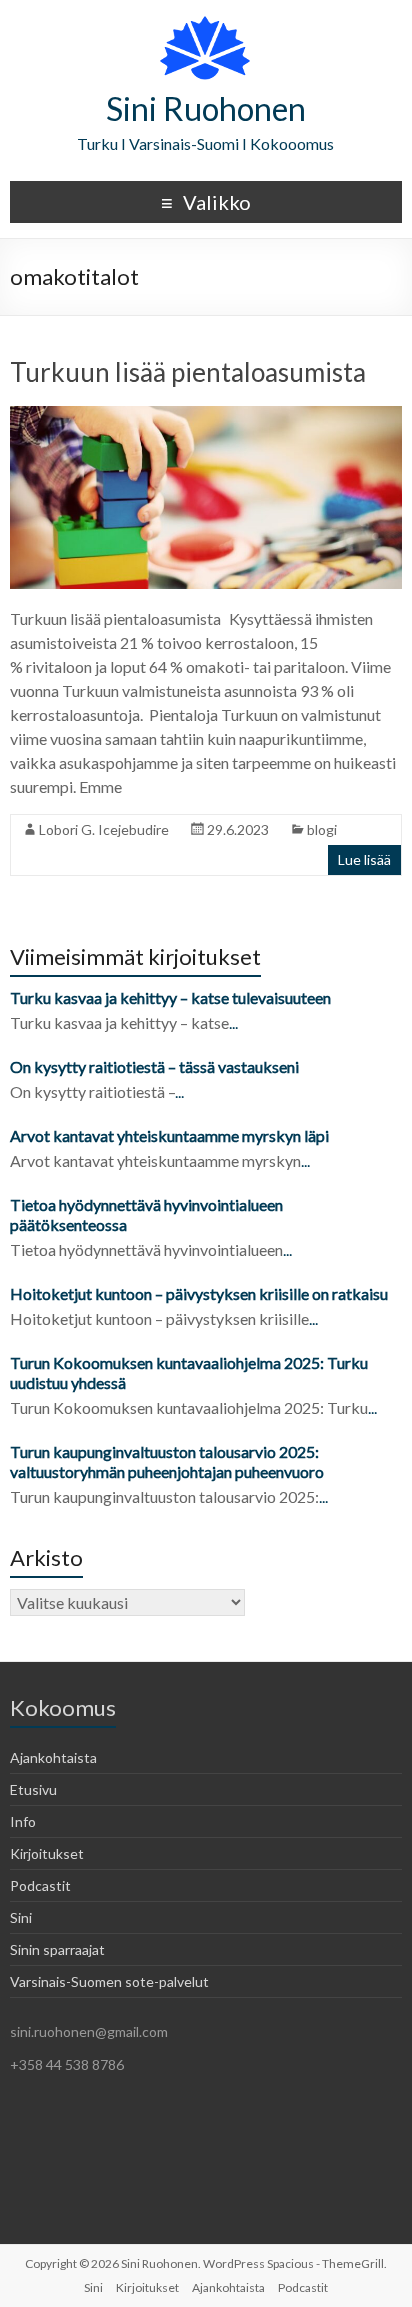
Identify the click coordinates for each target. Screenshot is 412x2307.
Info (23, 1821)
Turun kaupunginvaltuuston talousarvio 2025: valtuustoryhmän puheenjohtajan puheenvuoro (168, 1461)
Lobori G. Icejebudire (104, 829)
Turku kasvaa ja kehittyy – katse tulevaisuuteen (170, 997)
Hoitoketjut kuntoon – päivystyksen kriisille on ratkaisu (199, 1293)
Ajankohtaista (53, 1757)
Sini (21, 1917)
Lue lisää (364, 859)
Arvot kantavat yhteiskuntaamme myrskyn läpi (169, 1135)
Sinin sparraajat (57, 1949)
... (233, 1022)
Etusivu (33, 1789)
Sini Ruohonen (206, 108)
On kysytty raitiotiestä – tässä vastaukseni (154, 1066)
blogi (322, 829)
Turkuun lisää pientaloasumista (188, 372)
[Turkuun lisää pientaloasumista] (205, 415)
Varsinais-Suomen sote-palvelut (109, 1981)
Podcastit (40, 1885)
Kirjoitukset (47, 1853)
